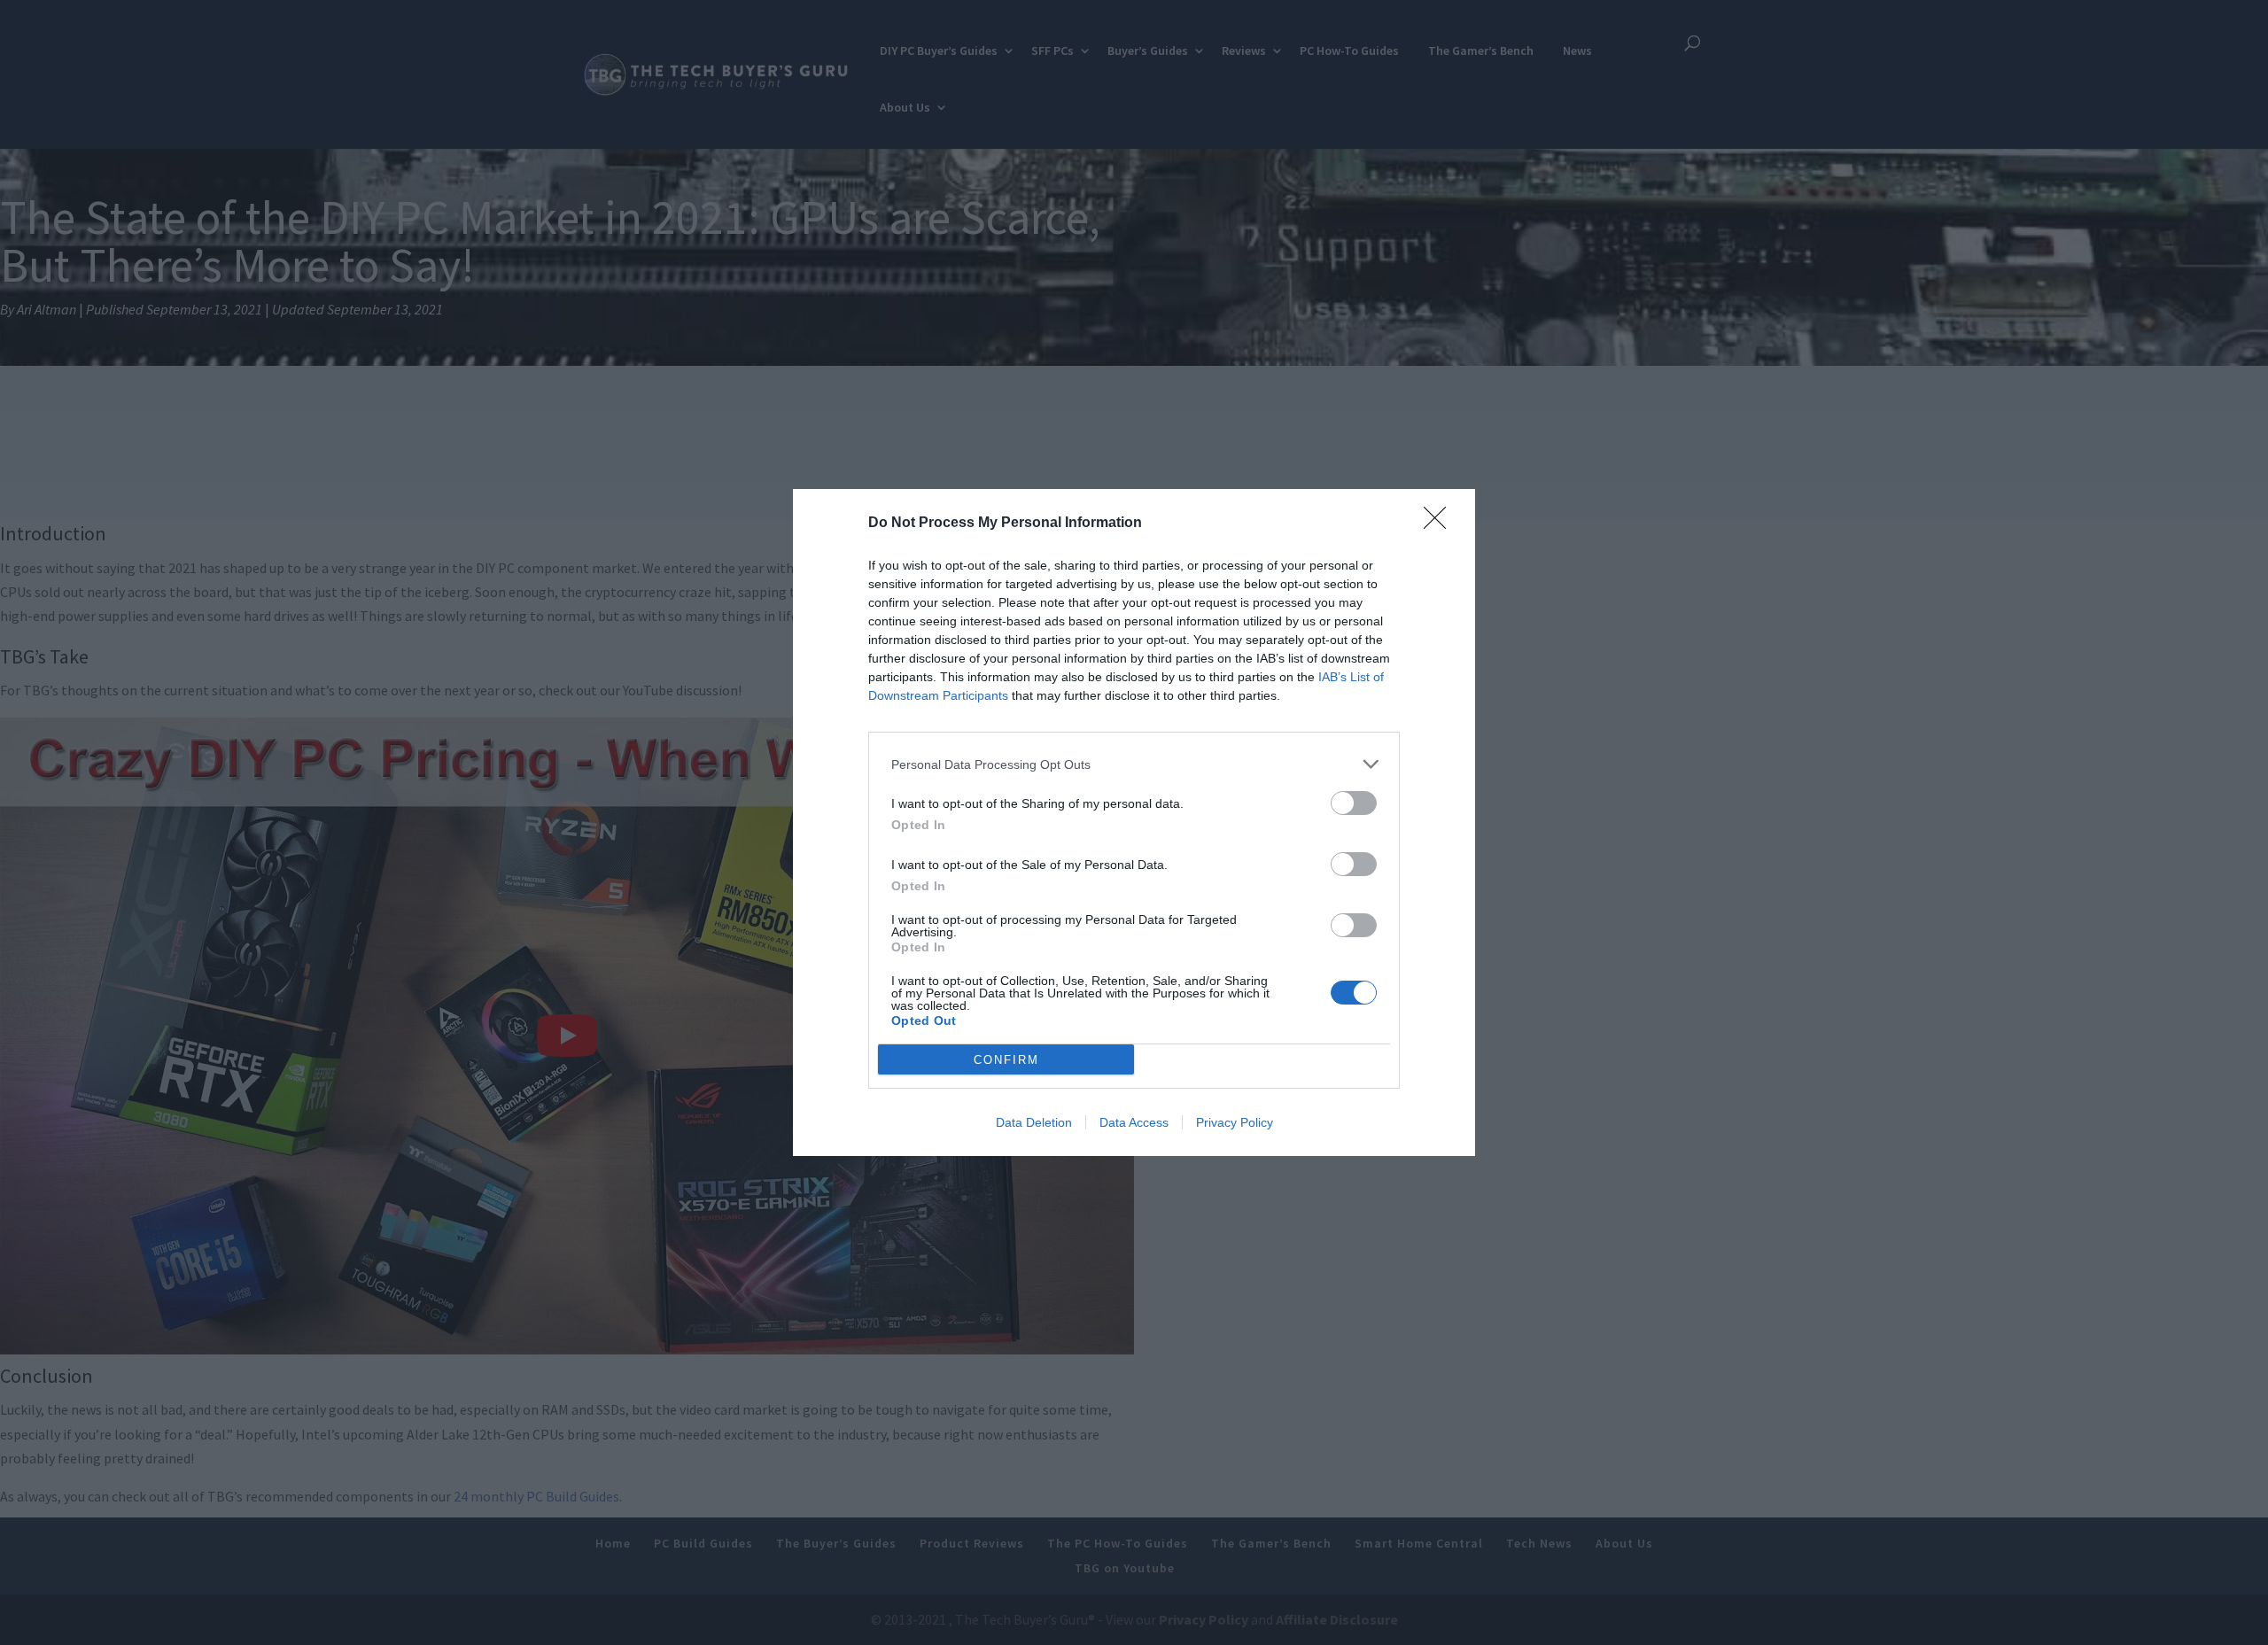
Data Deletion (1034, 1122)
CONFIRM (1006, 1060)
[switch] (1354, 803)
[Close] (1441, 524)
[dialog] (1134, 822)
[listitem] (1134, 764)
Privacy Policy (1235, 1122)
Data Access (1134, 1122)
